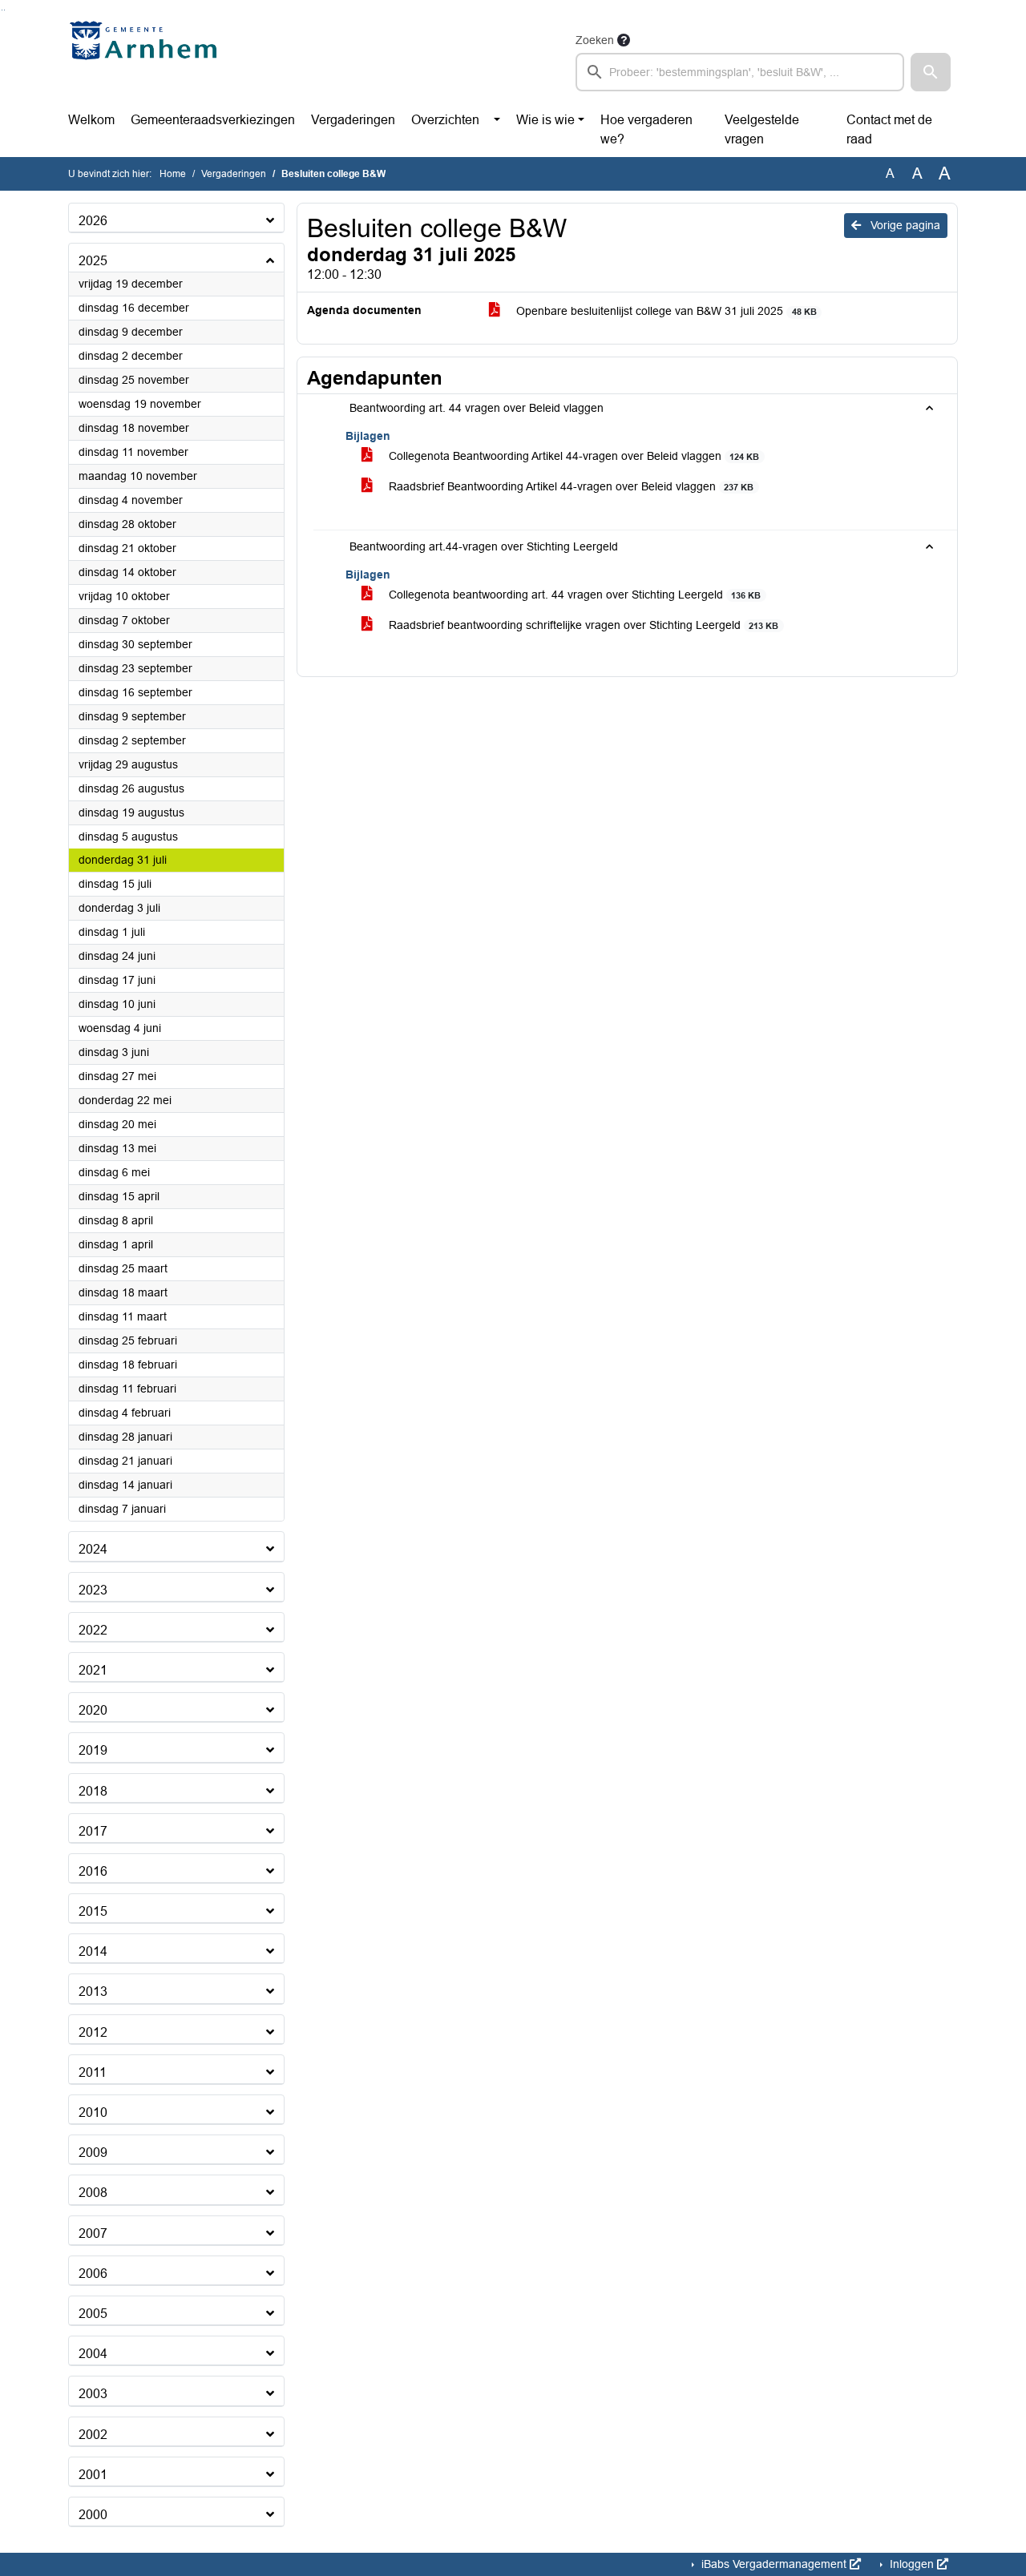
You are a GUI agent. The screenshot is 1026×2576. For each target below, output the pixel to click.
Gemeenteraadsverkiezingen (213, 120)
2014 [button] (93, 1951)
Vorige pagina (904, 225)
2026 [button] (93, 221)
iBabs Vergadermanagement (774, 2564)
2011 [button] (93, 2072)
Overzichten (445, 120)
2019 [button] (93, 1750)
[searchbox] (740, 72)
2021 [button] (93, 1670)
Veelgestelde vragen (762, 129)
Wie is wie (545, 120)
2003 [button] (93, 2394)
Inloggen (912, 2564)
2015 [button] (93, 1911)
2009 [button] (93, 2153)
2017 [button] (93, 1831)
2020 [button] (93, 1710)
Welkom (91, 120)
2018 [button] (93, 1791)
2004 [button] (93, 2354)
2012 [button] (93, 2032)
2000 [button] (93, 2515)
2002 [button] (93, 2435)
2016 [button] (93, 1871)
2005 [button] (93, 2314)
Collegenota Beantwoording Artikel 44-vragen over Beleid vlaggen (572, 456)
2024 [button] (93, 1549)
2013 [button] (93, 1991)
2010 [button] (93, 2112)
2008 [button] (93, 2193)
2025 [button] (93, 261)
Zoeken (595, 40)
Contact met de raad (889, 129)
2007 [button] (93, 2233)
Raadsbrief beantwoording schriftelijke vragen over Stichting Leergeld (582, 625)
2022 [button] (93, 1630)
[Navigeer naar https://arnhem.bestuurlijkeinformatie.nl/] (147, 61)
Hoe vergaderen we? (646, 129)
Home (173, 174)
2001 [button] (93, 2475)
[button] (931, 72)
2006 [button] (93, 2274)
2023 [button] (93, 1590)
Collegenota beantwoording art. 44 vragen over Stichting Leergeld (573, 595)
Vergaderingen (353, 120)
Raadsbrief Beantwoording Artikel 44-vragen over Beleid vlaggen (570, 486)
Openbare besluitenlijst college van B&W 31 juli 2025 (664, 311)
